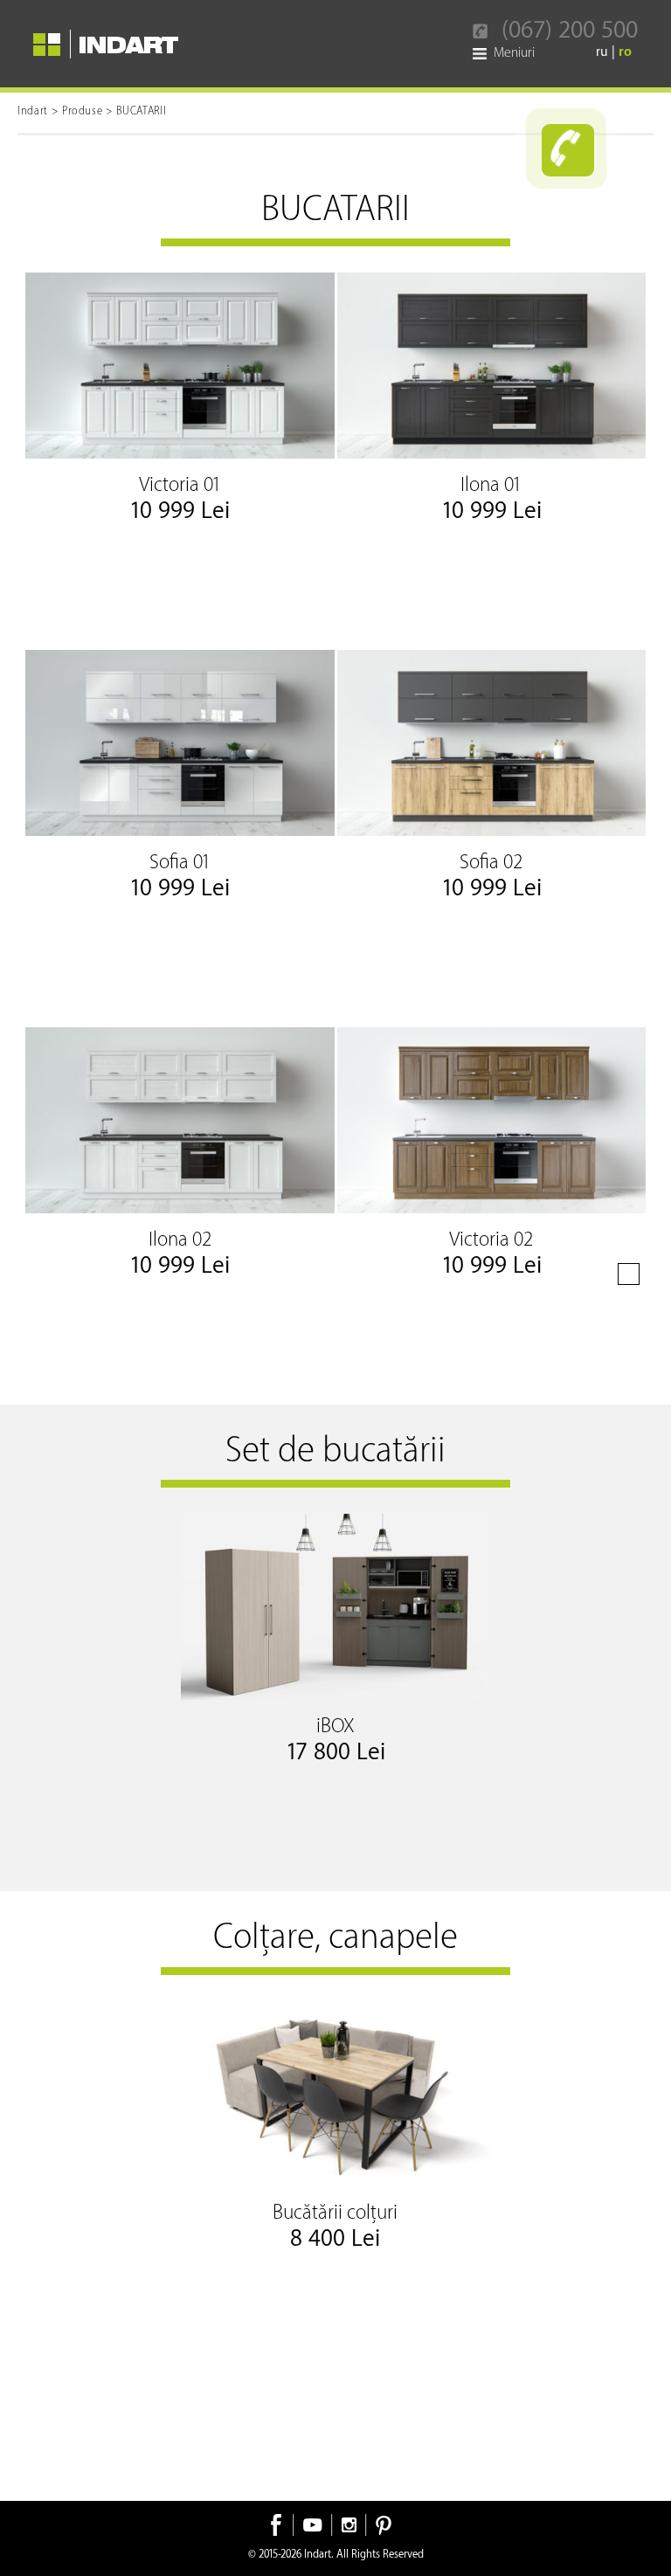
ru (604, 52)
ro (625, 52)
